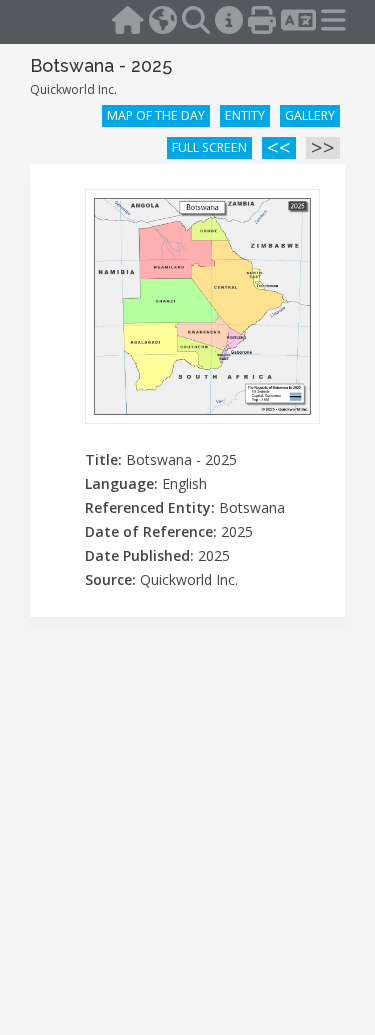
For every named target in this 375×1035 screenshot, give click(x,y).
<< (279, 148)
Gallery (310, 115)
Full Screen (209, 147)
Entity (245, 115)
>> (323, 148)
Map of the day (156, 115)
